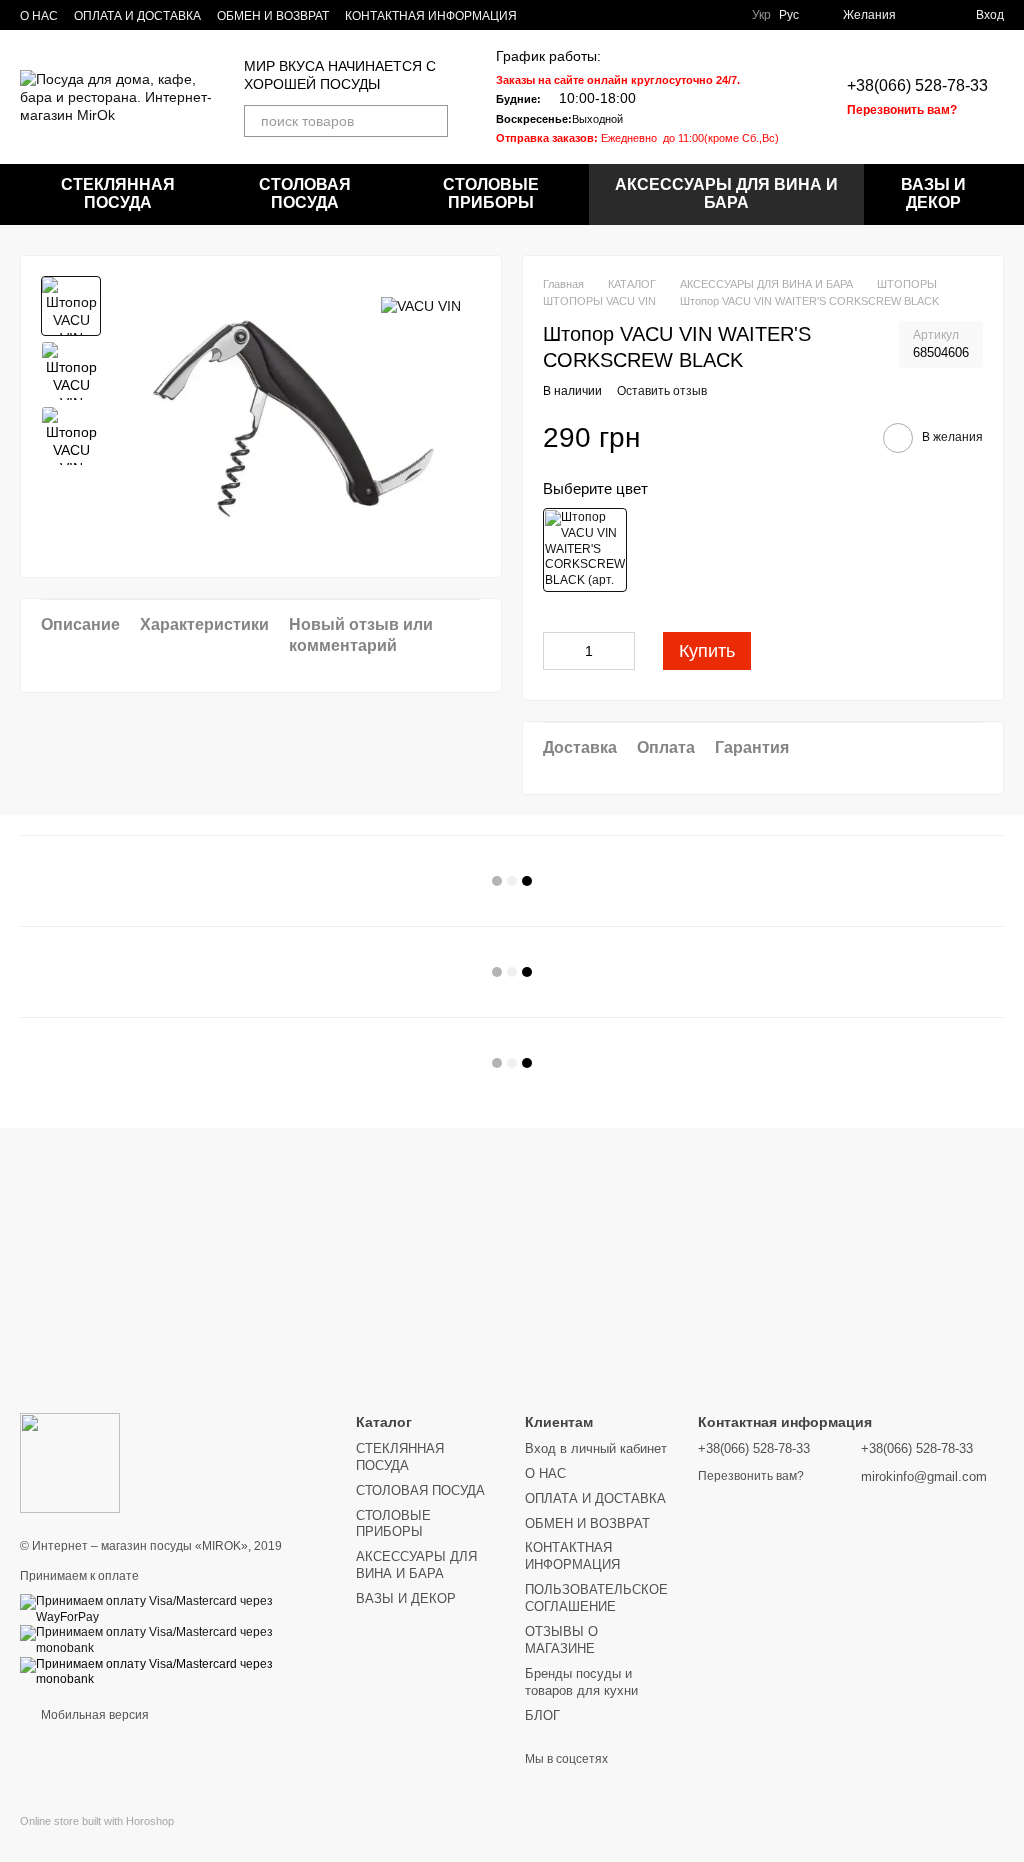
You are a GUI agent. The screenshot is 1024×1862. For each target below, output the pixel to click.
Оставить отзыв (662, 391)
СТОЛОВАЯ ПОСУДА (305, 193)
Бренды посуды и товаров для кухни (581, 1682)
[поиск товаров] (432, 121)
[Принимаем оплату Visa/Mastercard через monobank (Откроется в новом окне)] (173, 1640)
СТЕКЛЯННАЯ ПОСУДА (118, 193)
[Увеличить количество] (620, 651)
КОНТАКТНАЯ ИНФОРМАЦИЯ (431, 16)
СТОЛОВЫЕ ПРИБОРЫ (491, 193)
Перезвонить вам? (902, 110)
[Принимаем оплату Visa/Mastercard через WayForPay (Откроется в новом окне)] (173, 1609)
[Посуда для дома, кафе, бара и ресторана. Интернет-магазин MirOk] (70, 1462)
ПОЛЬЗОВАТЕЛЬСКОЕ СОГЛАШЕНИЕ (596, 1598)
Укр (761, 15)
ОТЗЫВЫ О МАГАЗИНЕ (561, 1640)
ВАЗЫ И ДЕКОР (933, 193)
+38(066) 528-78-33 (917, 85)
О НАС (39, 16)
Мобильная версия (93, 1715)
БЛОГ (542, 1715)
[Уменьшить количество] (558, 651)
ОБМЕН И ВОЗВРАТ (273, 16)
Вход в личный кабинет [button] (596, 1448)
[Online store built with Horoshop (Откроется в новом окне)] (97, 1838)
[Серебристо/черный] (585, 550)
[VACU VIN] (421, 305)
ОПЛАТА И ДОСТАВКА (137, 16)
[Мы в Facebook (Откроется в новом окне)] (720, 15)
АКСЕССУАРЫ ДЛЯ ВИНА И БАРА (726, 193)
